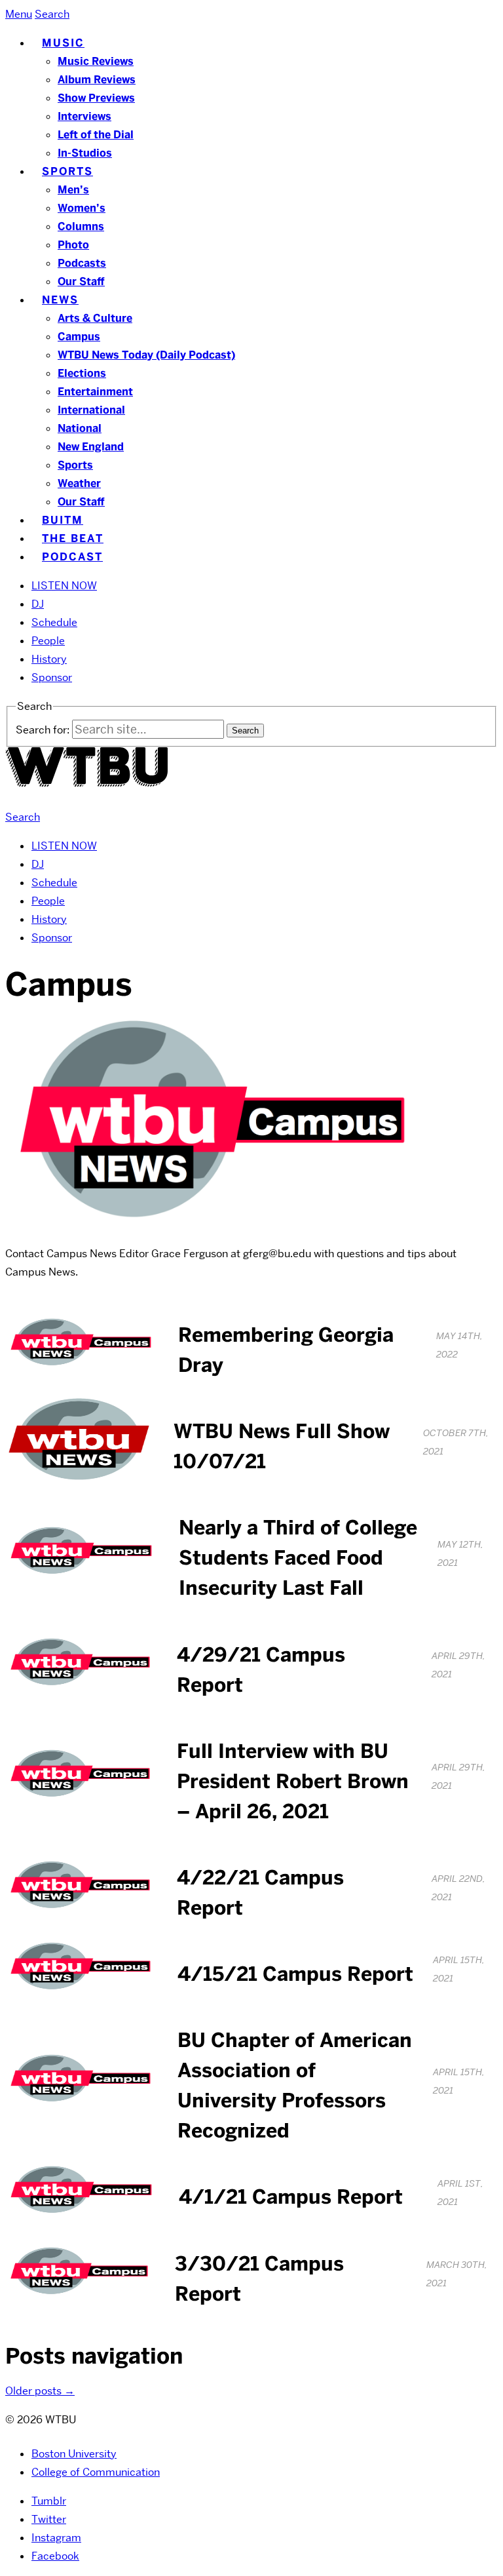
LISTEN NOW (64, 586)
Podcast (72, 557)
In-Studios (85, 153)
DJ (38, 604)
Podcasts (82, 263)
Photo (73, 245)
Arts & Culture (95, 318)
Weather (79, 483)
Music (63, 43)
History (49, 659)
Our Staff (81, 282)
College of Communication (96, 2472)
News (60, 300)
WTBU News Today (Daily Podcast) (146, 355)
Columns (81, 226)
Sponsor (52, 677)
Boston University (74, 2454)
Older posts (40, 2391)
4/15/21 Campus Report (295, 1974)
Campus (79, 337)
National (80, 428)
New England (91, 447)
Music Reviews (96, 61)
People (48, 641)
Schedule (54, 622)
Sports (67, 171)
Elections (82, 373)
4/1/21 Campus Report (291, 2197)
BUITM (63, 520)
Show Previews (96, 98)
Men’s (73, 190)
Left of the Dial (96, 135)
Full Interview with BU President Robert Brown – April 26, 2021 (293, 1781)
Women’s (82, 208)
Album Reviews (97, 80)
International (91, 410)
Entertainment (95, 392)
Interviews (84, 116)
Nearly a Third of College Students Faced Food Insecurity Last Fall (298, 1558)
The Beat (73, 538)
